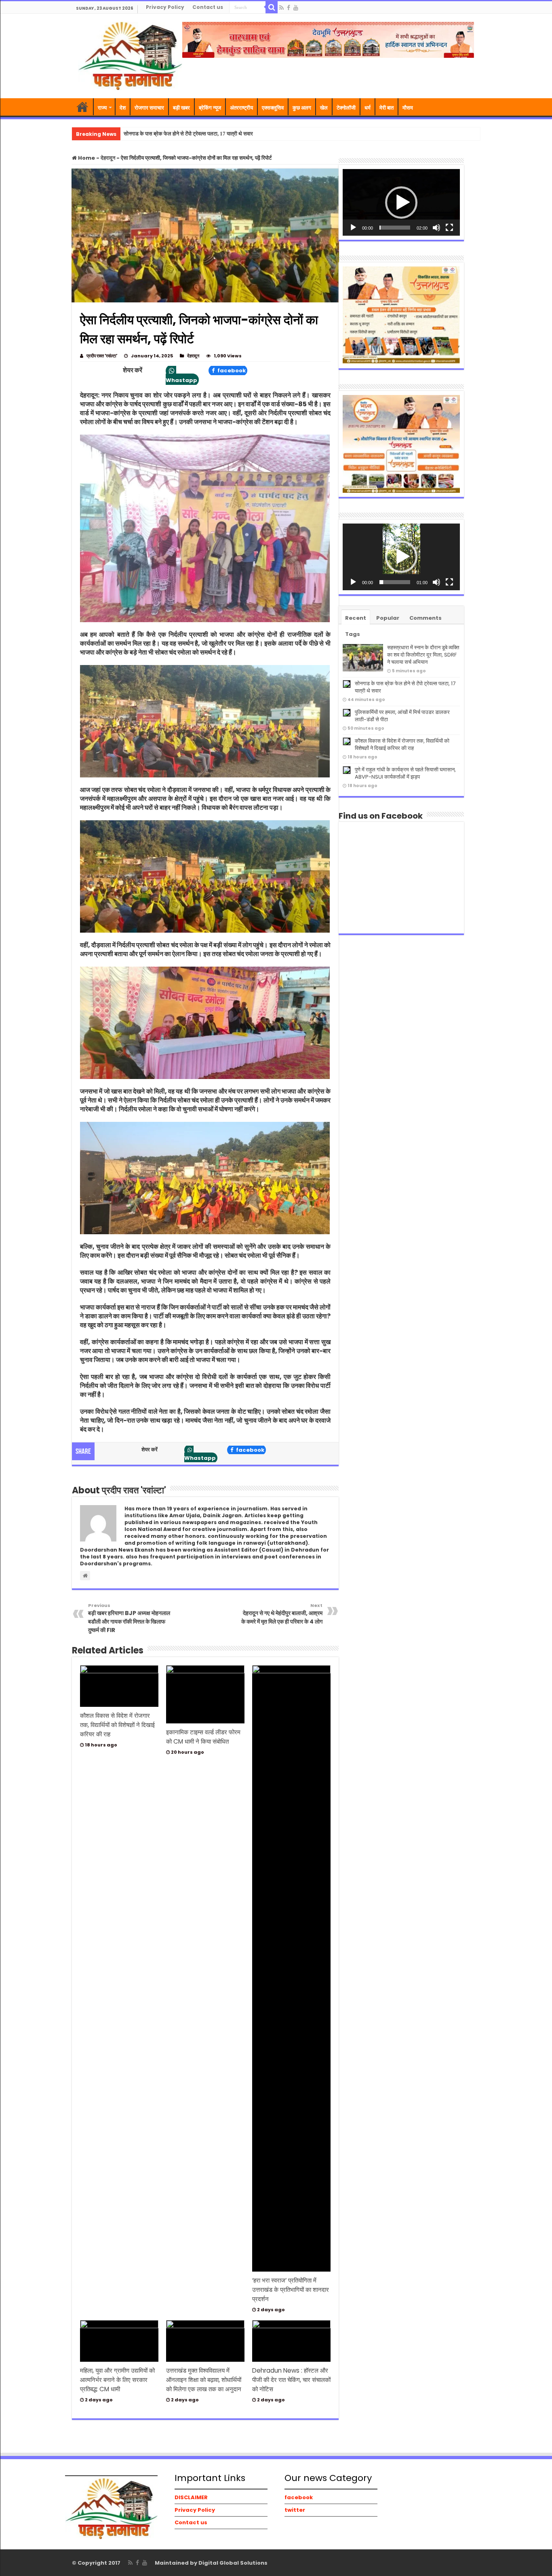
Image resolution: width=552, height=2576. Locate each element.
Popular (388, 618)
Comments (426, 618)
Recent (356, 618)
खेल (324, 108)
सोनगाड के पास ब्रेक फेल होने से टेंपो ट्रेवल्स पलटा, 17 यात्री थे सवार (405, 687)
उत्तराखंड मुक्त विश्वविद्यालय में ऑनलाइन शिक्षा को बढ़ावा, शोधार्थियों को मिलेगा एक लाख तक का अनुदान (204, 2380)
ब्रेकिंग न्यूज (210, 108)
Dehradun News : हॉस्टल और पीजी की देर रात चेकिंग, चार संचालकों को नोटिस (291, 2380)
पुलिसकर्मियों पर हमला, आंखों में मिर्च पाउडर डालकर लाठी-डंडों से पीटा (402, 716)
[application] (401, 202)
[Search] (272, 7)
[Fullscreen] (449, 228)
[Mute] (436, 228)
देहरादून (108, 158)
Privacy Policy (165, 7)
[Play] (353, 228)
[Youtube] (296, 8)
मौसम (408, 108)
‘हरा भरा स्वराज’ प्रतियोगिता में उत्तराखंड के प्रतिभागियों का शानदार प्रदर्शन (291, 2290)
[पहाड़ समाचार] (130, 55)
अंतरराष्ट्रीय (241, 108)
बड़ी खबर (181, 108)
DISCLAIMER (191, 2497)
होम (82, 107)
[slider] (395, 228)
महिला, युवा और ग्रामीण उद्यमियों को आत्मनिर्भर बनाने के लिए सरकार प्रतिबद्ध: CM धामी (117, 2380)
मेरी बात (387, 108)
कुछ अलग (302, 108)
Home (86, 158)
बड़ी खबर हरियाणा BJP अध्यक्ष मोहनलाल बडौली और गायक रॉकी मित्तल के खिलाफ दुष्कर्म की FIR (129, 1618)
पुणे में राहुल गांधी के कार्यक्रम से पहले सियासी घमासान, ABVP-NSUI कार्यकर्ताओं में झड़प (405, 773)
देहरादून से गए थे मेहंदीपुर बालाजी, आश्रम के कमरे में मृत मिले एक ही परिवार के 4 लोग (282, 1614)
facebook (231, 371)
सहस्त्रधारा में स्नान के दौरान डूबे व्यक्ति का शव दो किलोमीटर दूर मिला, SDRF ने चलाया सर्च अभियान (423, 655)
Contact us (208, 7)
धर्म (368, 108)
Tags (353, 634)
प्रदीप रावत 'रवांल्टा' (102, 356)
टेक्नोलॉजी (346, 108)
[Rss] (281, 8)
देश (123, 108)
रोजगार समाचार (149, 108)
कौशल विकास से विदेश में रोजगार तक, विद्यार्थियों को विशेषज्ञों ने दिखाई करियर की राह (117, 1725)
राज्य (102, 108)
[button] (401, 203)
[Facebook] (289, 8)
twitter (295, 2510)
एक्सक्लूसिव (273, 108)
